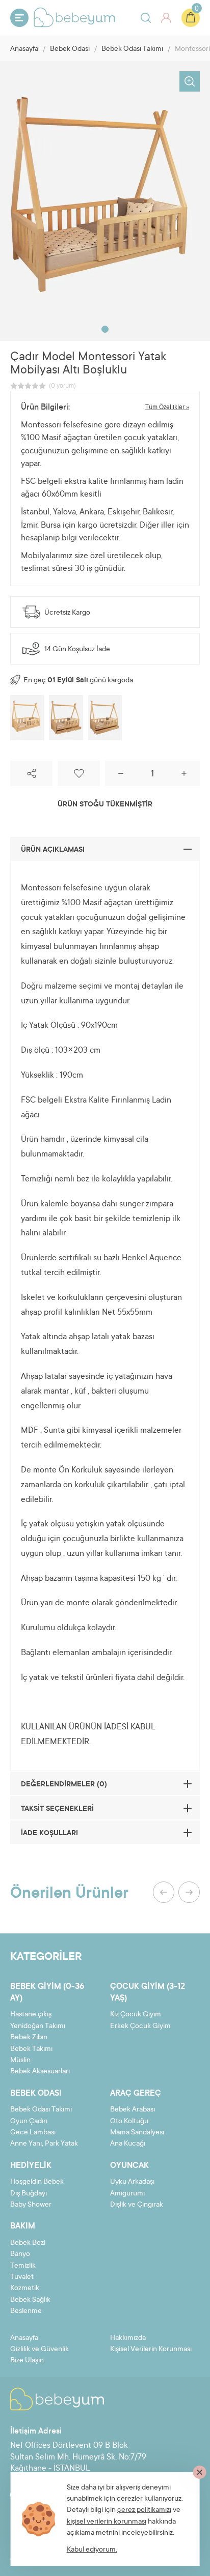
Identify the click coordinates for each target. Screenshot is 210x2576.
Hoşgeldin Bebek (37, 2182)
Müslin (20, 2061)
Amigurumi (127, 2194)
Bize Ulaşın (27, 2361)
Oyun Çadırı (29, 2122)
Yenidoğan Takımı (38, 2027)
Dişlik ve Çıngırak (137, 2205)
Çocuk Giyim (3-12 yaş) (148, 1992)
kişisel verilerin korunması (107, 2522)
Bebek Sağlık (30, 2300)
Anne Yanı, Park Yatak (44, 2144)
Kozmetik (25, 2289)
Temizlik (23, 2266)
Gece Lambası (33, 2133)
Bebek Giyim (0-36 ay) (47, 1992)
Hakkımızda (128, 2338)
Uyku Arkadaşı (132, 2182)
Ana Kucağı (128, 2144)
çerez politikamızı (144, 2510)
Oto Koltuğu (129, 2122)
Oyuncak (129, 2166)
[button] (105, 329)
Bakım (23, 2226)
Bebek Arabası (133, 2110)
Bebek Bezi (28, 2243)
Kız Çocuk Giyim (136, 2015)
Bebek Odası (70, 49)
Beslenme (26, 2311)
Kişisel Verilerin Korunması (151, 2350)
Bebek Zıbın (29, 2038)
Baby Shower (31, 2205)
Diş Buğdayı (29, 2194)
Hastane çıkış (31, 2015)
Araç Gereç (136, 2094)
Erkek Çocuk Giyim (140, 2027)
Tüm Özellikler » (167, 408)
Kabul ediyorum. (92, 2550)
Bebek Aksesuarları (40, 2072)
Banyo (20, 2254)
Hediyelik (31, 2166)
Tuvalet (22, 2277)
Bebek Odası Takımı (132, 49)
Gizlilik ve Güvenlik (40, 2350)
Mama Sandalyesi (137, 2133)
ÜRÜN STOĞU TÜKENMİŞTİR (105, 805)
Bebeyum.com (74, 17)
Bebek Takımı (31, 2049)
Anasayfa (24, 49)
